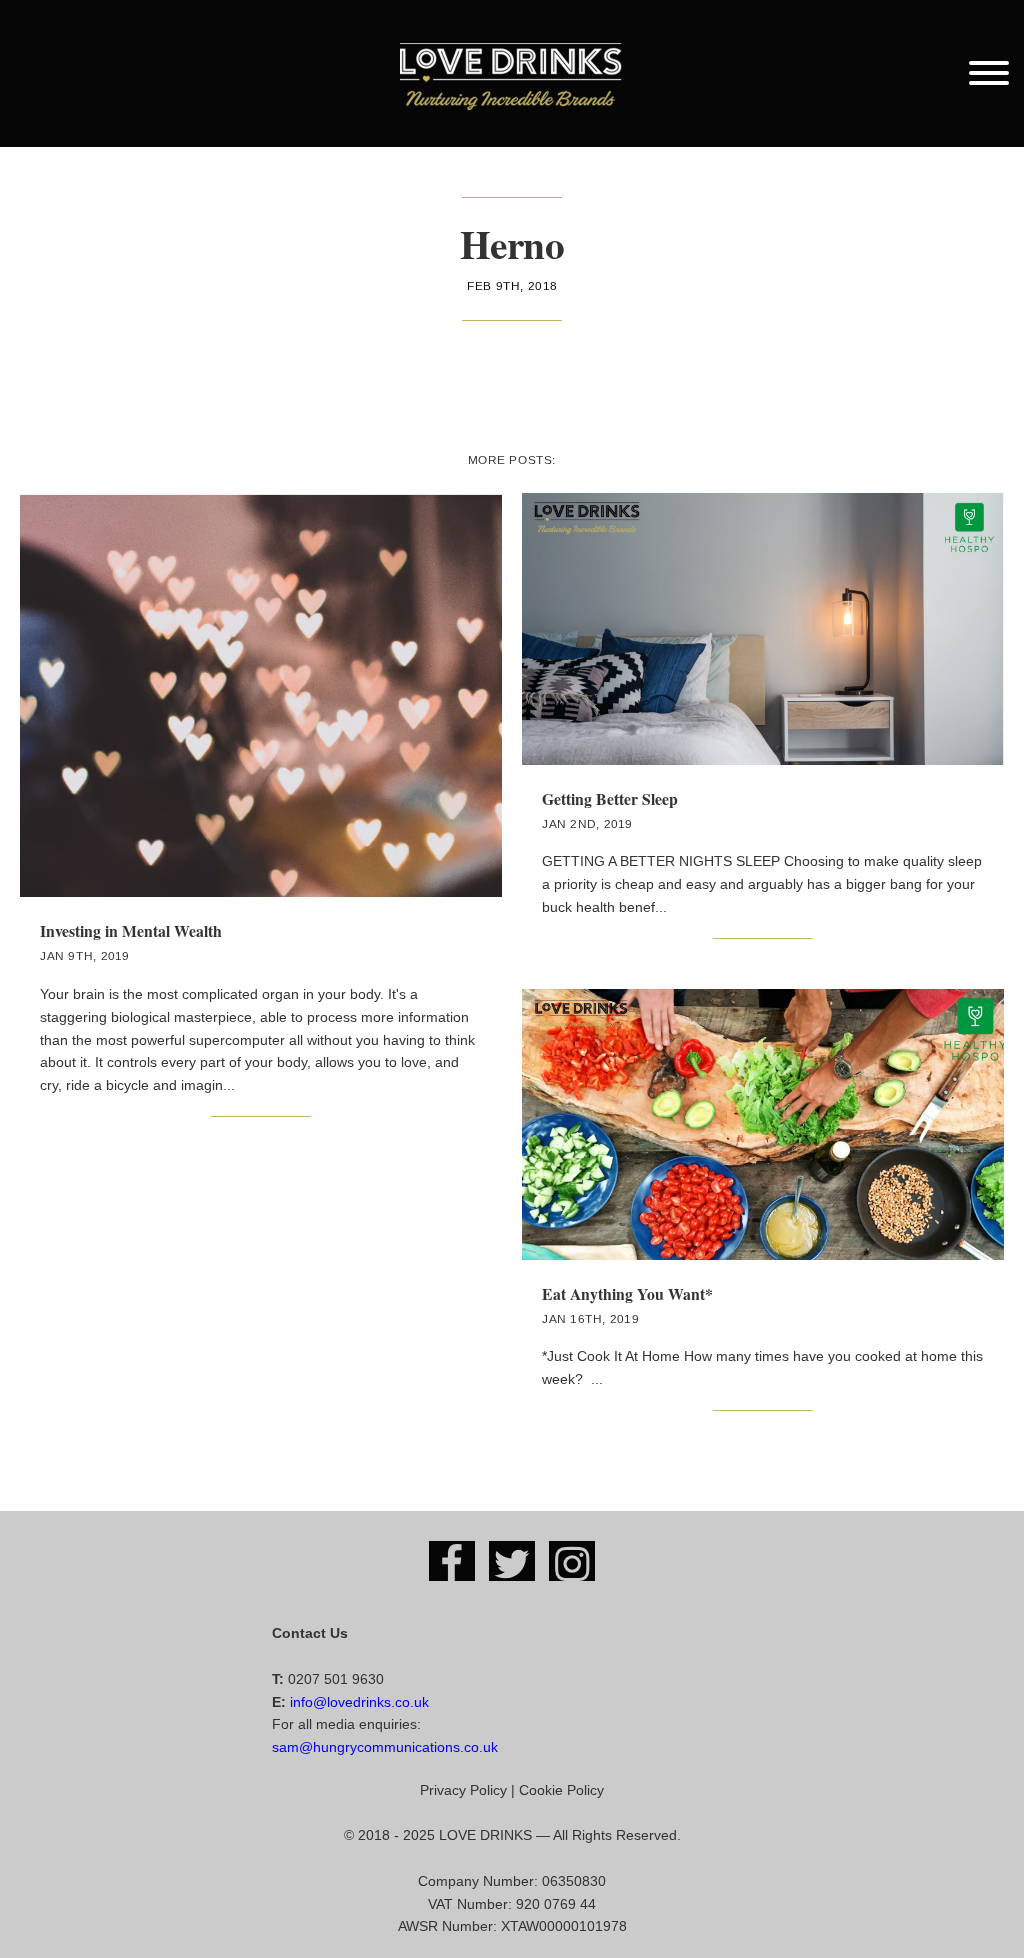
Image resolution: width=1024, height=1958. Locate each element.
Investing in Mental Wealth (131, 930)
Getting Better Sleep (610, 798)
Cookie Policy (561, 1790)
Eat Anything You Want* (627, 1293)
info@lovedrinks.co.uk (359, 1702)
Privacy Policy (463, 1790)
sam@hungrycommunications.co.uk (385, 1747)
